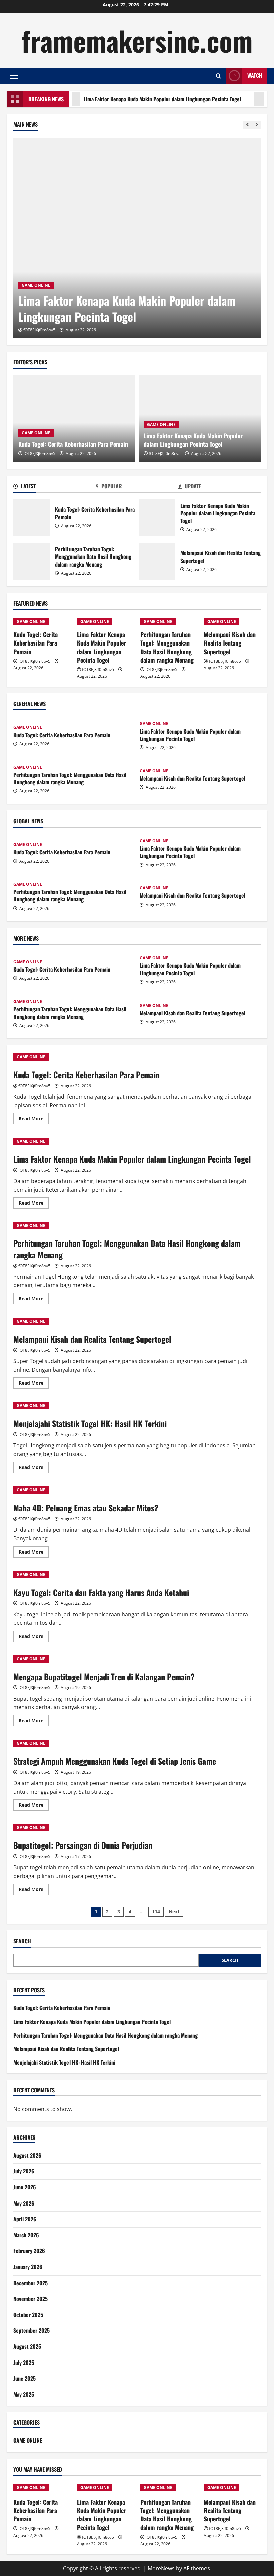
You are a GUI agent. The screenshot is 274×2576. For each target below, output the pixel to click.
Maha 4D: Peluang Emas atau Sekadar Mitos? (86, 1508)
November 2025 (31, 2299)
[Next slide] (256, 125)
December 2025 (31, 2283)
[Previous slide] (247, 125)
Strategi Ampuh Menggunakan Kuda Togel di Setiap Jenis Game (115, 1761)
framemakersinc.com (137, 40)
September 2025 (32, 2330)
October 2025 (28, 2315)
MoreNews (161, 2568)
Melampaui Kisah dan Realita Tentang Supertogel (157, 561)
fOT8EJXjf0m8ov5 (39, 330)
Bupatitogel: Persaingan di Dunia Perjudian (83, 1845)
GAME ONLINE (36, 285)
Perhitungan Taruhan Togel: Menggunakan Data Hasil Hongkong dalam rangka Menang (32, 561)
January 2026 (28, 2267)
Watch (255, 75)
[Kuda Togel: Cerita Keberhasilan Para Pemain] (74, 419)
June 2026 (25, 2187)
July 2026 (24, 2171)
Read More (34, 1120)
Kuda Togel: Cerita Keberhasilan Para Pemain (73, 444)
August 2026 (27, 2155)
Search (22, 1941)
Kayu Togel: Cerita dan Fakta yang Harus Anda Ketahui (101, 1592)
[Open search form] (218, 76)
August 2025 (27, 2346)
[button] (14, 76)
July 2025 (24, 2363)
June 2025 (25, 2378)
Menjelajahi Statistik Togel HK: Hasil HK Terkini (90, 1423)
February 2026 (29, 2251)
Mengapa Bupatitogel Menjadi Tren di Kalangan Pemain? (104, 1677)
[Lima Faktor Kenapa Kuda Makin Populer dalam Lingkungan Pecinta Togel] (137, 238)
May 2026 (24, 2203)
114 (156, 1912)
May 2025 (24, 2394)
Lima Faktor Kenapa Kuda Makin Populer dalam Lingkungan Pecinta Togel (132, 99)
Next (174, 1912)
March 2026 (26, 2235)
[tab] (55, 487)
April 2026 (25, 2219)
